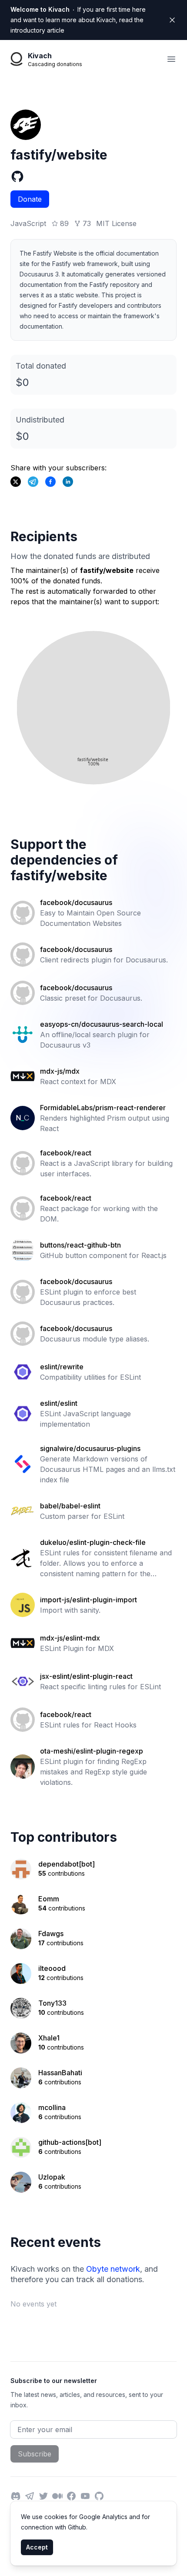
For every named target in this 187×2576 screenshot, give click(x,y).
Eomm (49, 1899)
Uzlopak (52, 2177)
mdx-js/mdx (60, 1071)
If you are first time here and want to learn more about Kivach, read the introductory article (78, 20)
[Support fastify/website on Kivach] (50, 482)
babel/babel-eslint (70, 1506)
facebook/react (66, 1153)
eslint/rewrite (62, 1367)
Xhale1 (49, 2038)
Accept (37, 2547)
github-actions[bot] (70, 2142)
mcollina (52, 2107)
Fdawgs (51, 1934)
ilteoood (52, 1968)
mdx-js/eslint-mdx (70, 1638)
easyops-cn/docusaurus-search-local (102, 1024)
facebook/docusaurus (76, 902)
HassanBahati (60, 2073)
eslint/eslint (59, 1403)
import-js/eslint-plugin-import (88, 1600)
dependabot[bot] (67, 1864)
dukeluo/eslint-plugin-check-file (93, 1542)
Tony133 (52, 2003)
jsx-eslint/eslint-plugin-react (86, 1676)
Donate (30, 199)
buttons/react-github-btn (80, 1245)
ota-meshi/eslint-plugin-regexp (92, 1751)
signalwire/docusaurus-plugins (90, 1448)
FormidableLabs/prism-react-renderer (103, 1108)
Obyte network (113, 2269)
